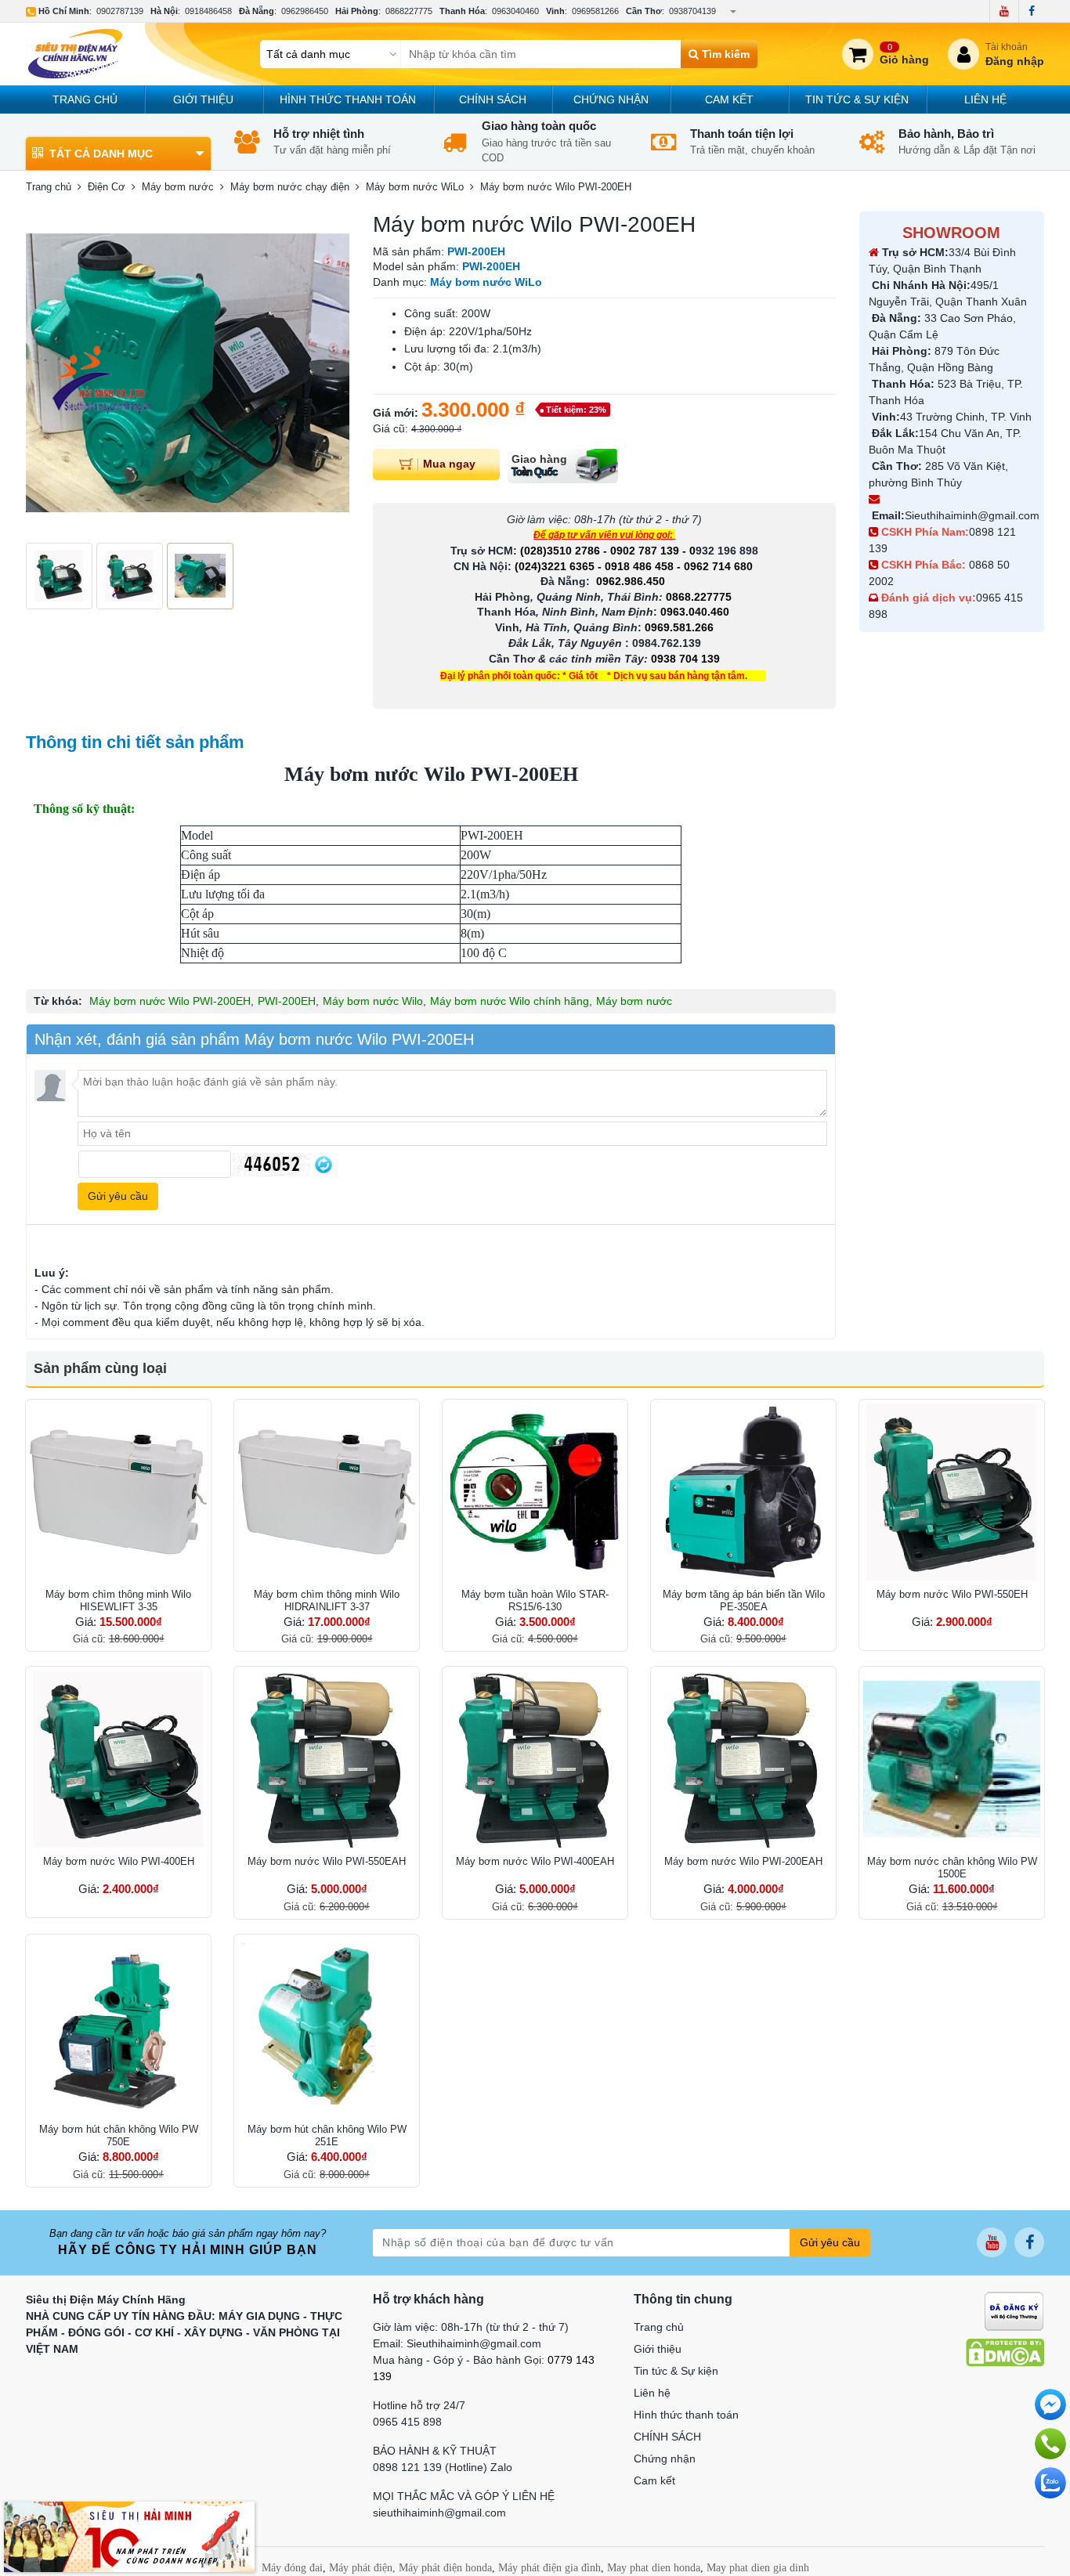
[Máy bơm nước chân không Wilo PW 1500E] (952, 1759)
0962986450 (305, 11)
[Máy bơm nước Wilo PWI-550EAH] (327, 1759)
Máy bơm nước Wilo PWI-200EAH (743, 1861)
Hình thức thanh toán (348, 99)
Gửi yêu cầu (830, 2242)
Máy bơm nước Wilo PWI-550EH (952, 1594)
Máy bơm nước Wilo (373, 1001)
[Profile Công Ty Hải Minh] (129, 2536)
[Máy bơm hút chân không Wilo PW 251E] (327, 2027)
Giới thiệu (203, 99)
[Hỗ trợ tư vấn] (1050, 2444)
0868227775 (409, 11)
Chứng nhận (611, 99)
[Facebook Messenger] (1050, 2404)
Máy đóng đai (292, 2568)
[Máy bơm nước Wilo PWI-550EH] (952, 1492)
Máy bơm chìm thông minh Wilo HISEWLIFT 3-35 (118, 1601)
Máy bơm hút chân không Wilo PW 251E (327, 2135)
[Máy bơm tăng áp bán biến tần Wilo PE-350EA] (743, 1492)
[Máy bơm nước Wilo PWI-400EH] (118, 1759)
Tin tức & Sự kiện (857, 99)
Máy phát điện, (362, 2568)
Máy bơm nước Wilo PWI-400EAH (535, 1861)
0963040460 (515, 11)
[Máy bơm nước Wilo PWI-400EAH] (535, 1759)
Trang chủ (85, 99)
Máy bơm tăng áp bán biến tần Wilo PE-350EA (744, 1601)
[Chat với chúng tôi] (1050, 2483)
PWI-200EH (287, 1001)
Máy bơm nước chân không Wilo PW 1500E (952, 1868)
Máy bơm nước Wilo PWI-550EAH (327, 1861)
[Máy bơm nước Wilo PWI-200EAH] (743, 1759)
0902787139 (120, 11)
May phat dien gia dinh (758, 2568)
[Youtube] (1004, 11)
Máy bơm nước (634, 1001)
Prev (46, 374)
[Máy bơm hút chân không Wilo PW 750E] (118, 2027)
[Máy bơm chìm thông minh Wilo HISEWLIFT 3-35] (118, 1492)
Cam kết (729, 99)
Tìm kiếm (724, 54)
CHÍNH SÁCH (493, 99)
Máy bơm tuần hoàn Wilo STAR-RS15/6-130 (535, 1601)
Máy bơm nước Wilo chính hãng (510, 1001)
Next (329, 374)
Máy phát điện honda (445, 2568)
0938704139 (692, 11)
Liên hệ (985, 99)
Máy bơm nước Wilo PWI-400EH (119, 1861)
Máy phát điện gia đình (549, 2568)
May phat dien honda (654, 2568)
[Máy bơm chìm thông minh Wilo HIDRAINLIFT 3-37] (327, 1492)
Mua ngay (449, 464)
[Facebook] (1031, 11)
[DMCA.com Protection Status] (1005, 2352)
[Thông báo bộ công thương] (1014, 2310)
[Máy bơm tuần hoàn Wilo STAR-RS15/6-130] (535, 1492)
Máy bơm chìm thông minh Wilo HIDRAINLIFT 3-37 (327, 1601)
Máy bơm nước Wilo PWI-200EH (170, 1001)
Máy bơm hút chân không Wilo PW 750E (119, 2135)
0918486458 (208, 11)
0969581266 (595, 11)
